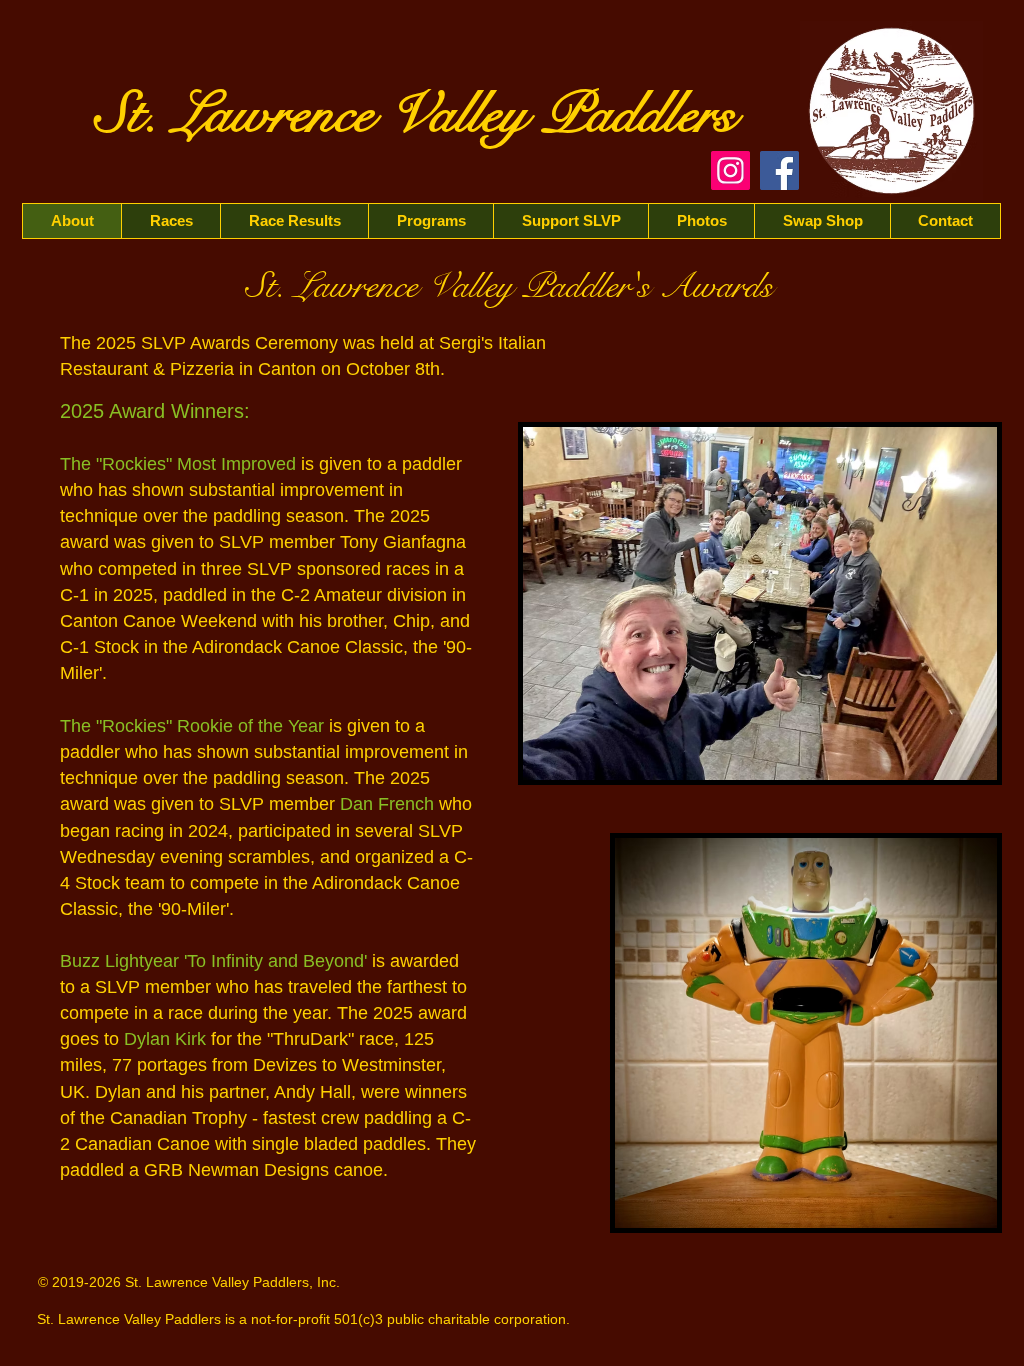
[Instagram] (730, 170)
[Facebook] (779, 170)
